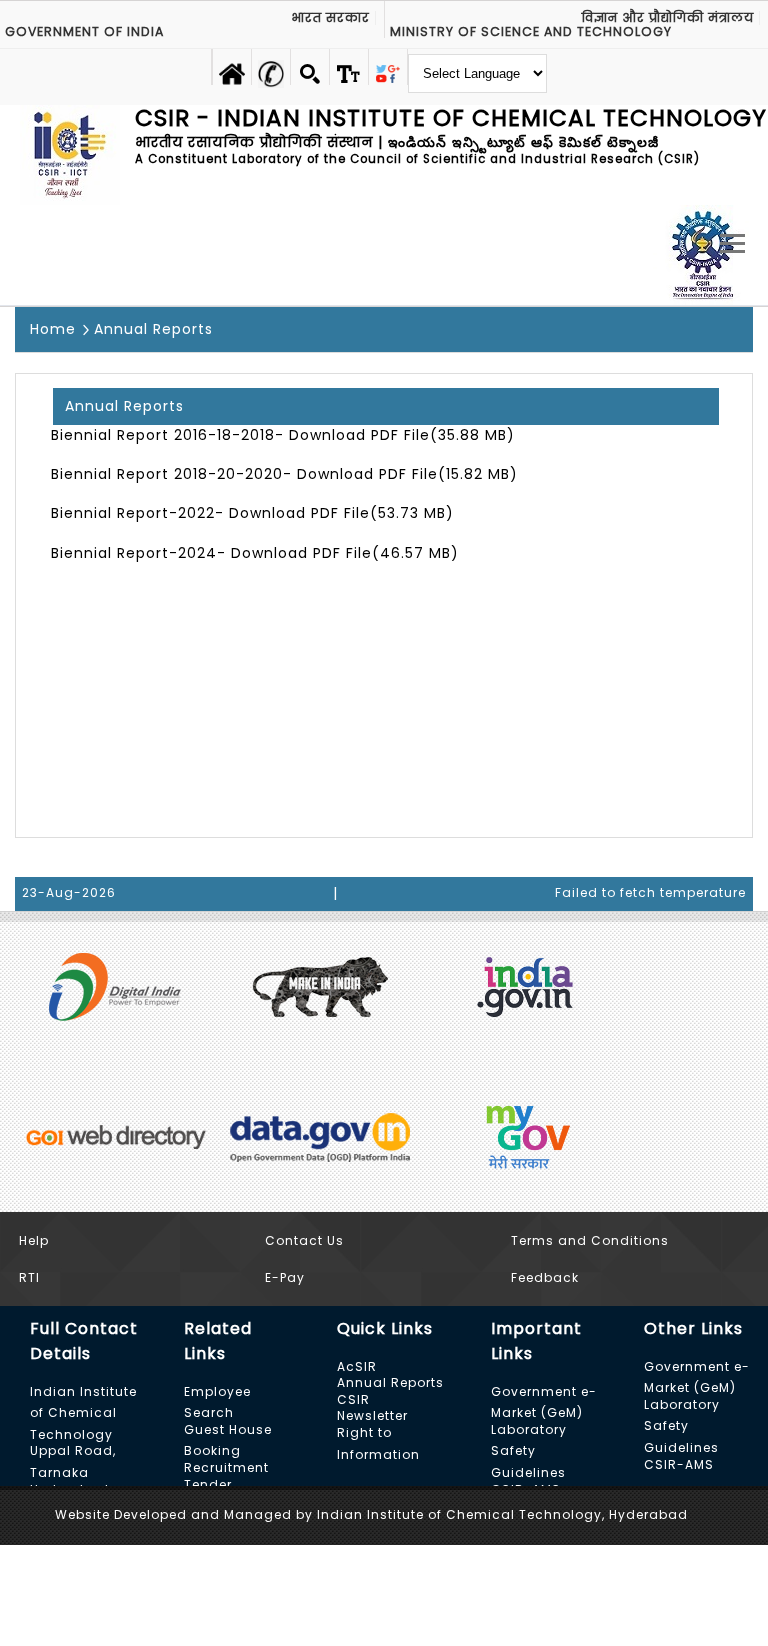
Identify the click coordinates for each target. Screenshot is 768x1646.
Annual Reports (153, 329)
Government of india (84, 32)
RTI (29, 1277)
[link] (349, 67)
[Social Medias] (388, 67)
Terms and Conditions (590, 1240)
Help (34, 1240)
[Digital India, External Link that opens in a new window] (115, 985)
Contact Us (304, 1240)
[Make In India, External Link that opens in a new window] (320, 985)
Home (53, 329)
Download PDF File (359, 435)
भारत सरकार (330, 18)
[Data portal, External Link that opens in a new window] (320, 1135)
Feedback (545, 1277)
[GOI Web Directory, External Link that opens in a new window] (115, 1135)
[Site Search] (310, 67)
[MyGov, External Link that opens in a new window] (525, 1135)
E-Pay (285, 1277)
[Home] (232, 67)
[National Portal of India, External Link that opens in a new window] (525, 985)
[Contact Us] (271, 67)
